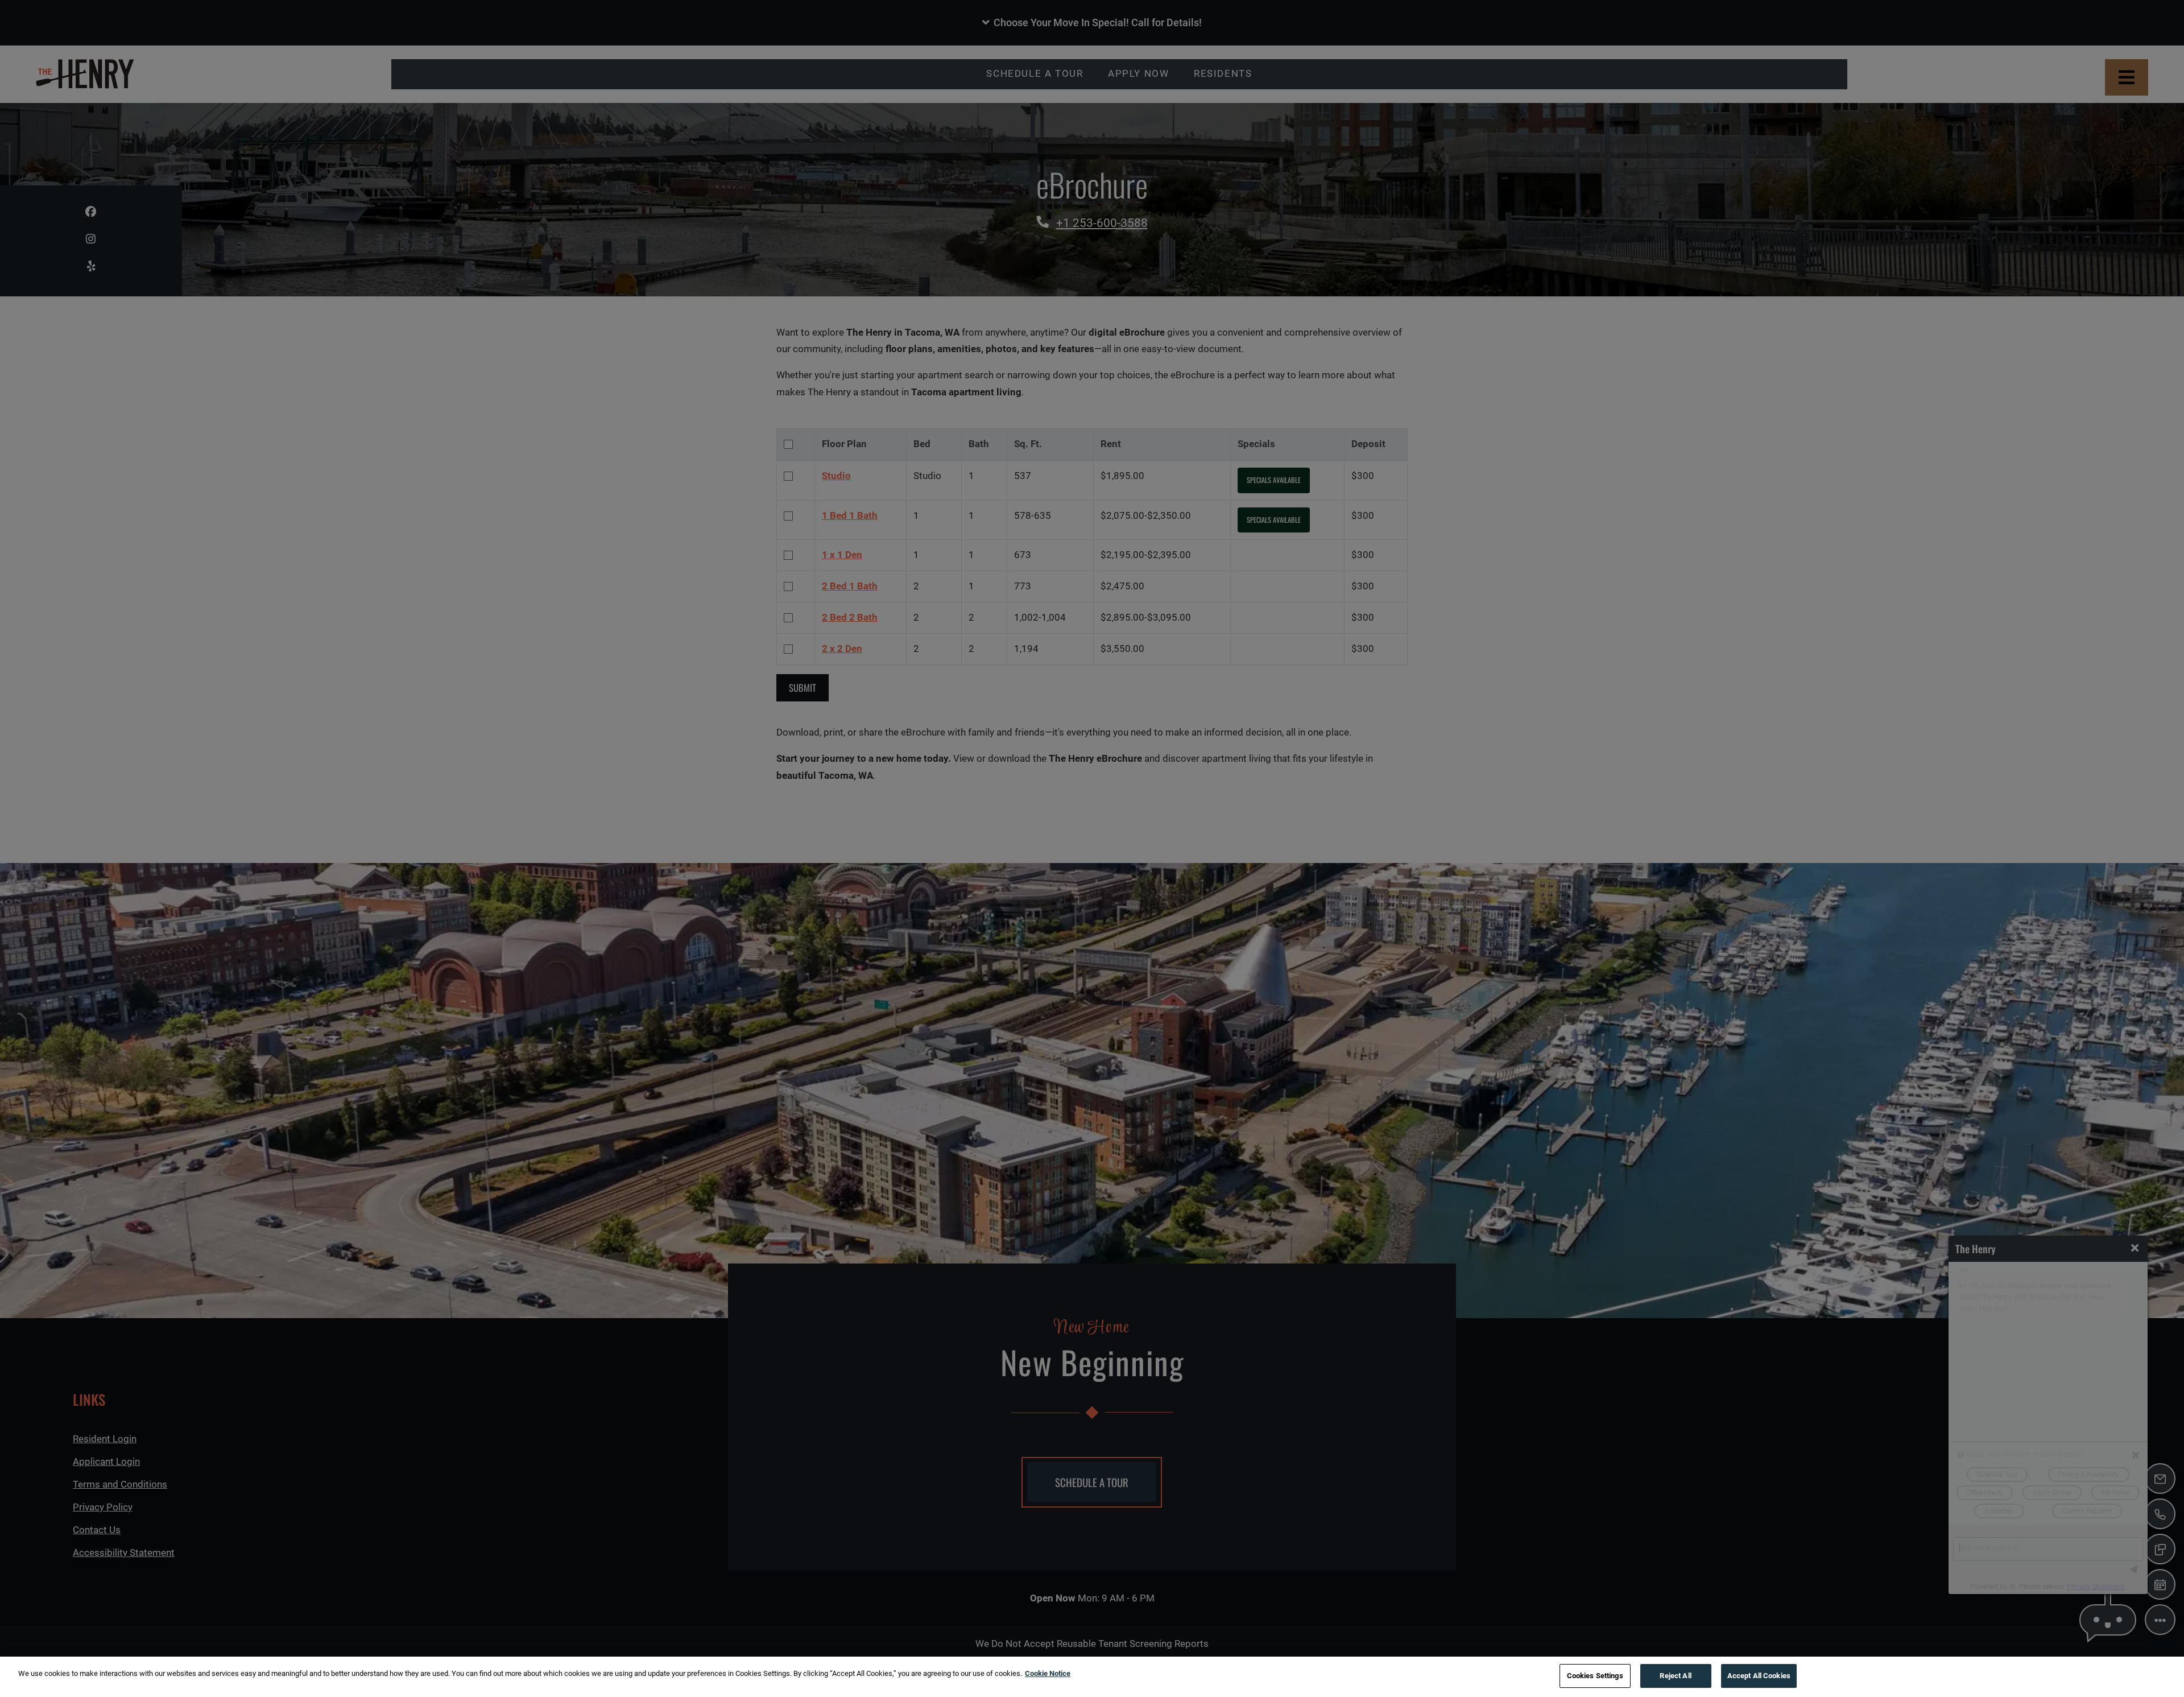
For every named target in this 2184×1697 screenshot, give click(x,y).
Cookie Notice (1048, 1673)
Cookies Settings (1595, 1676)
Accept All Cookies (1759, 1676)
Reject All (1675, 1676)
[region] (1092, 1677)
